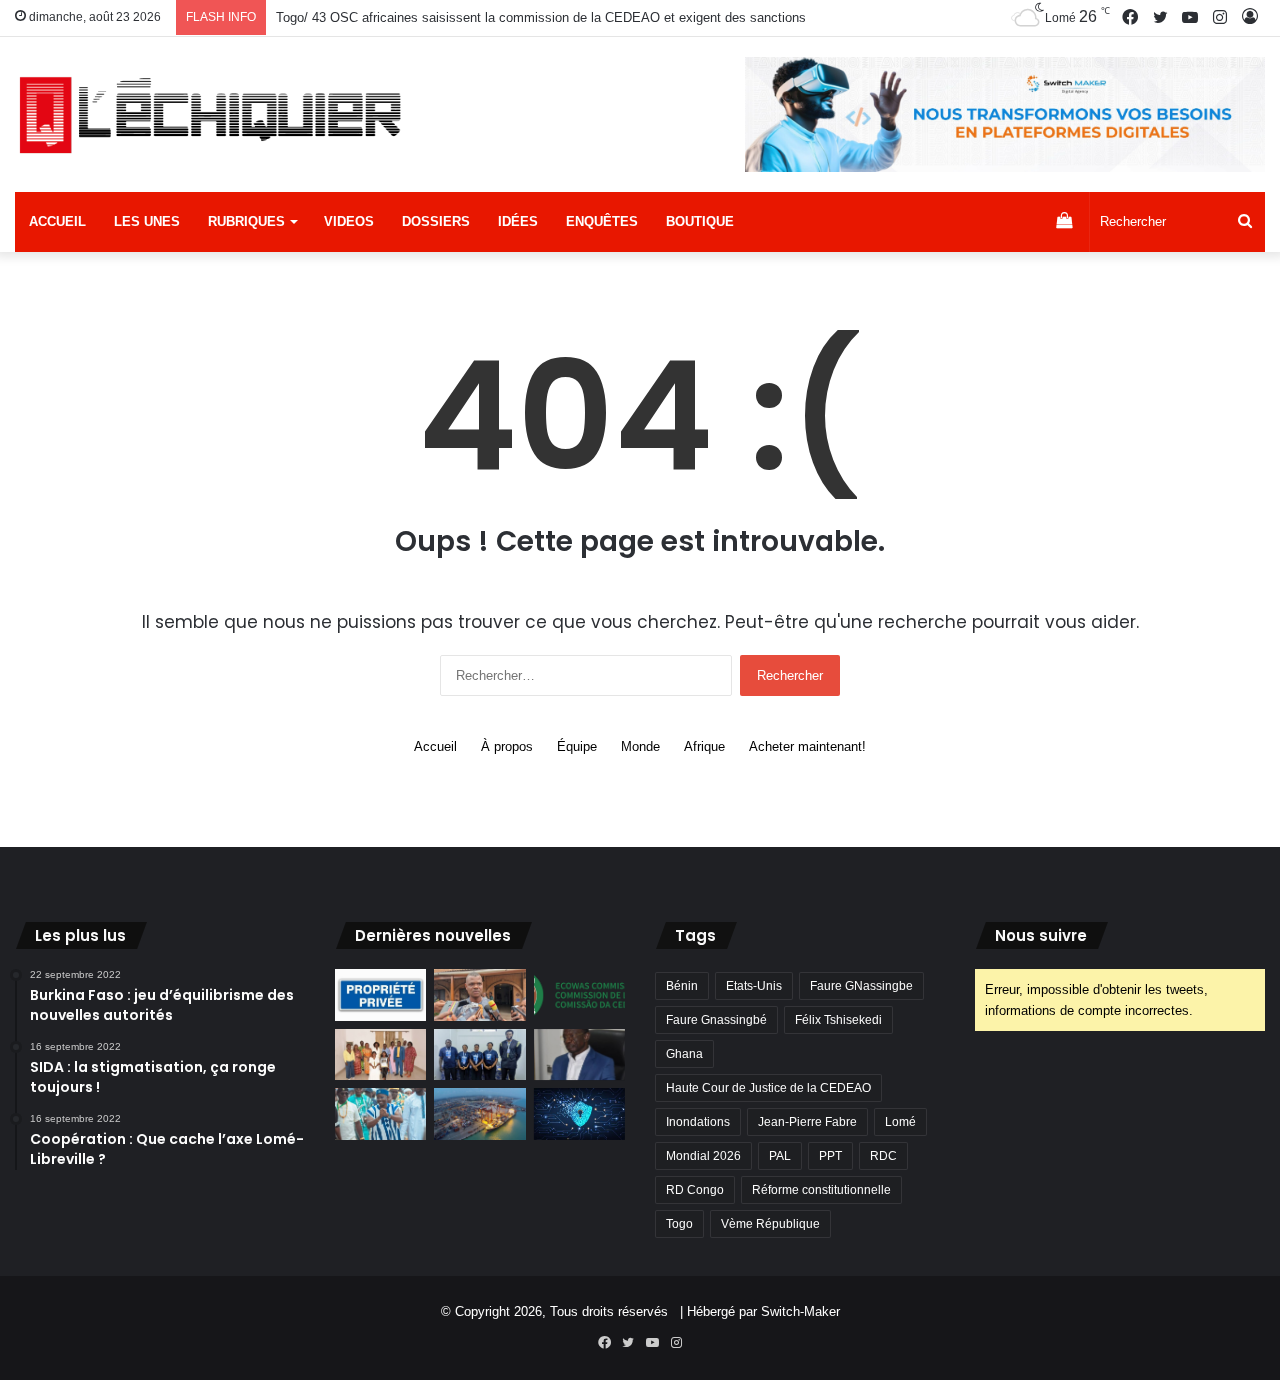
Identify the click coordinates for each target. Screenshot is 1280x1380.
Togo (679, 1224)
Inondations (698, 1122)
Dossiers (436, 221)
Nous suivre (1041, 935)
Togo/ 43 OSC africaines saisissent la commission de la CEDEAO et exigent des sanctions (541, 17)
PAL (780, 1156)
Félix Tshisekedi (838, 1020)
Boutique (700, 221)
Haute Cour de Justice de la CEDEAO (768, 1088)
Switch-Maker (800, 1311)
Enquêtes (602, 221)
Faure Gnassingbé (716, 1020)
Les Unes (147, 221)
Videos (349, 221)
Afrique (704, 746)
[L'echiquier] (213, 114)
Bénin (682, 986)
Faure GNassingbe (861, 986)
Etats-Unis (754, 986)
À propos (507, 746)
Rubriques (246, 221)
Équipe (577, 746)
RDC (883, 1156)
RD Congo (695, 1190)
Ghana (684, 1054)
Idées (518, 221)
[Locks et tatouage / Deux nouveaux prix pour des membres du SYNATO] (380, 1055)
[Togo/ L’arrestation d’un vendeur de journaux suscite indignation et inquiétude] (479, 995)
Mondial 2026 (703, 1156)
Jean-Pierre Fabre (807, 1122)
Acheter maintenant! (807, 746)
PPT (830, 1156)
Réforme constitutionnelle (821, 1190)
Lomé (900, 1122)
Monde (640, 746)
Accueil (57, 221)
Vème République (770, 1224)
